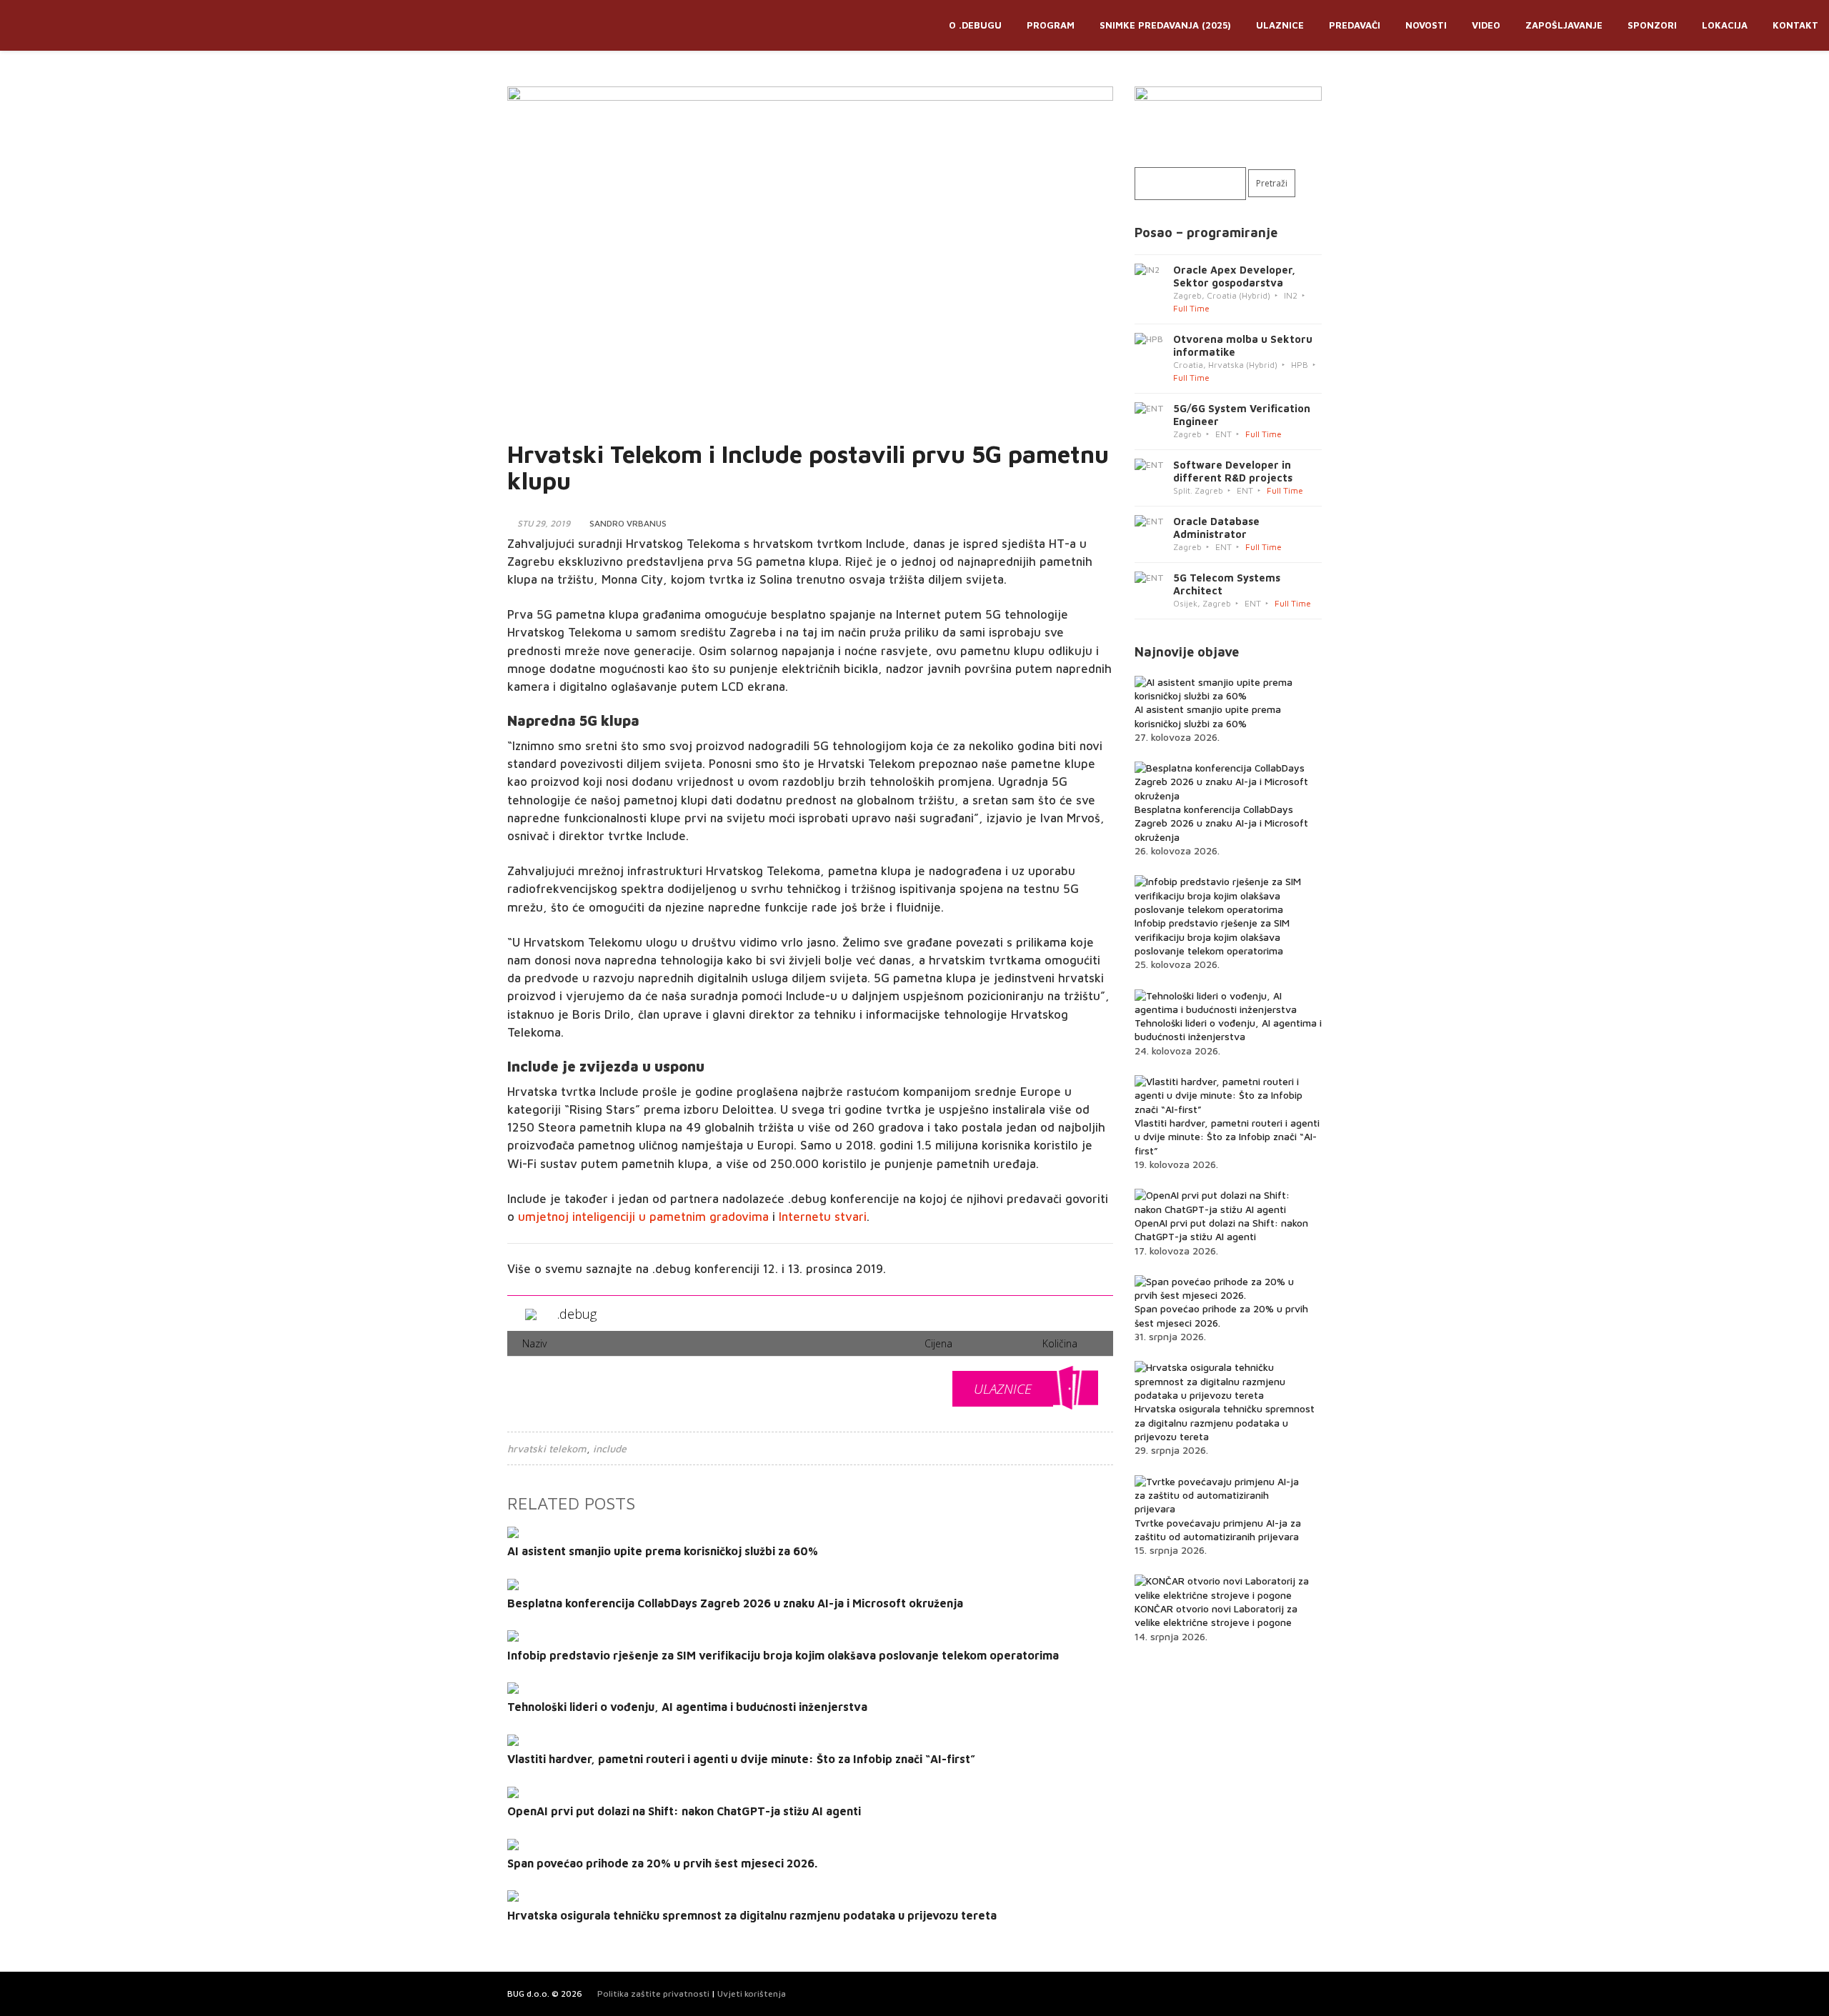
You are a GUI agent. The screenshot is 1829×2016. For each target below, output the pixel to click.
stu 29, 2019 (544, 523)
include (610, 1448)
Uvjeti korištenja (752, 1993)
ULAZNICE (1003, 1389)
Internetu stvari (823, 1217)
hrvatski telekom (547, 1448)
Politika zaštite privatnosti (653, 1993)
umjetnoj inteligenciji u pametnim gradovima (643, 1217)
